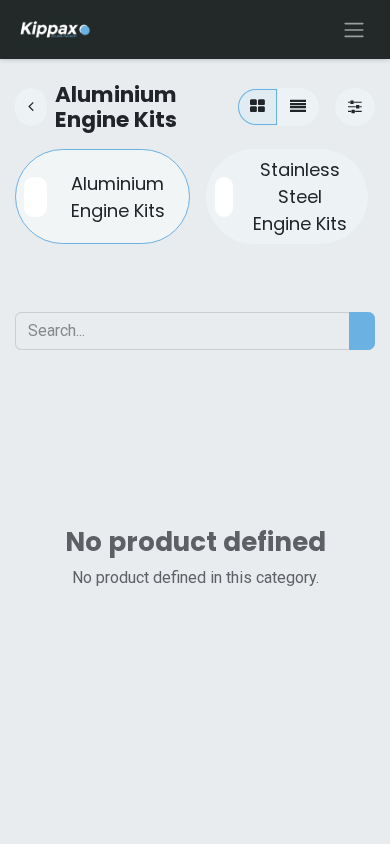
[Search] (362, 331)
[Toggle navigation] (354, 29)
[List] (298, 107)
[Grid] (257, 107)
